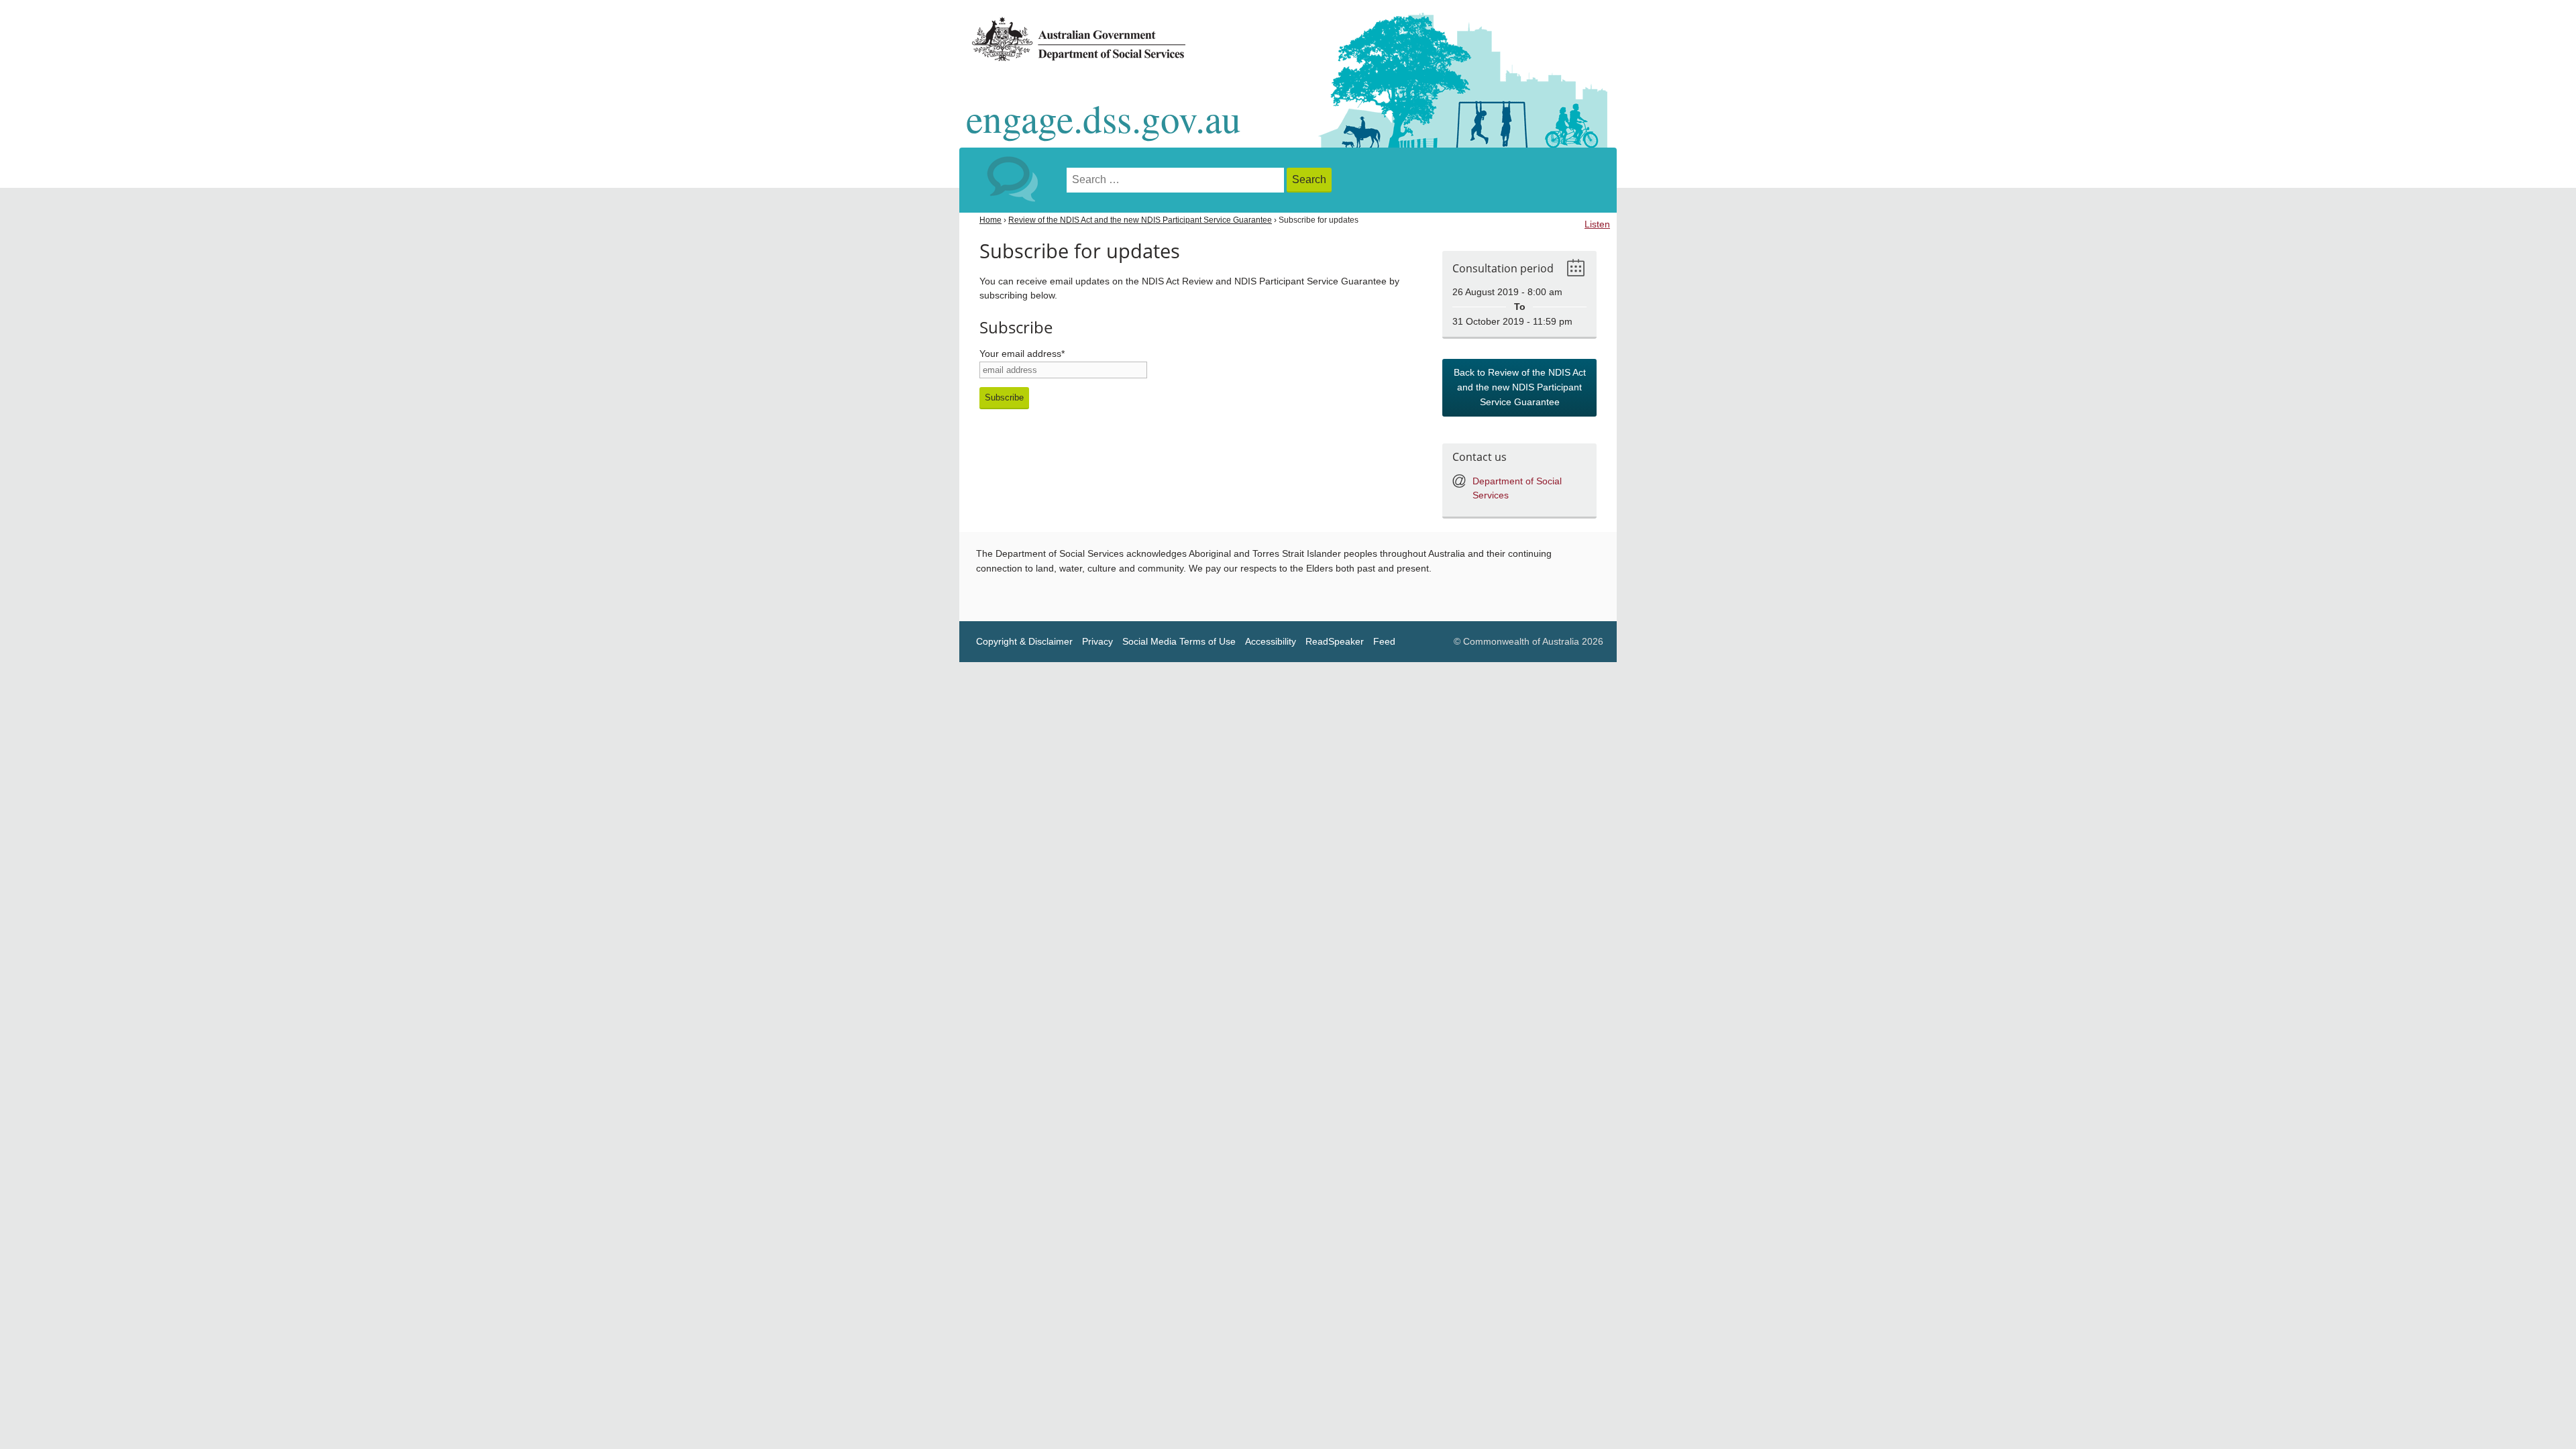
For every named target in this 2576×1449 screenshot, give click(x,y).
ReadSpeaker (1335, 642)
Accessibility (1271, 642)
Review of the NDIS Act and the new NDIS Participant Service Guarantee (1140, 220)
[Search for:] (1177, 180)
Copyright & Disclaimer (1024, 642)
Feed (1384, 642)
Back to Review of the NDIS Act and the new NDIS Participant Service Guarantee (1520, 387)
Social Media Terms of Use (1179, 642)
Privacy (1097, 642)
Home (990, 220)
